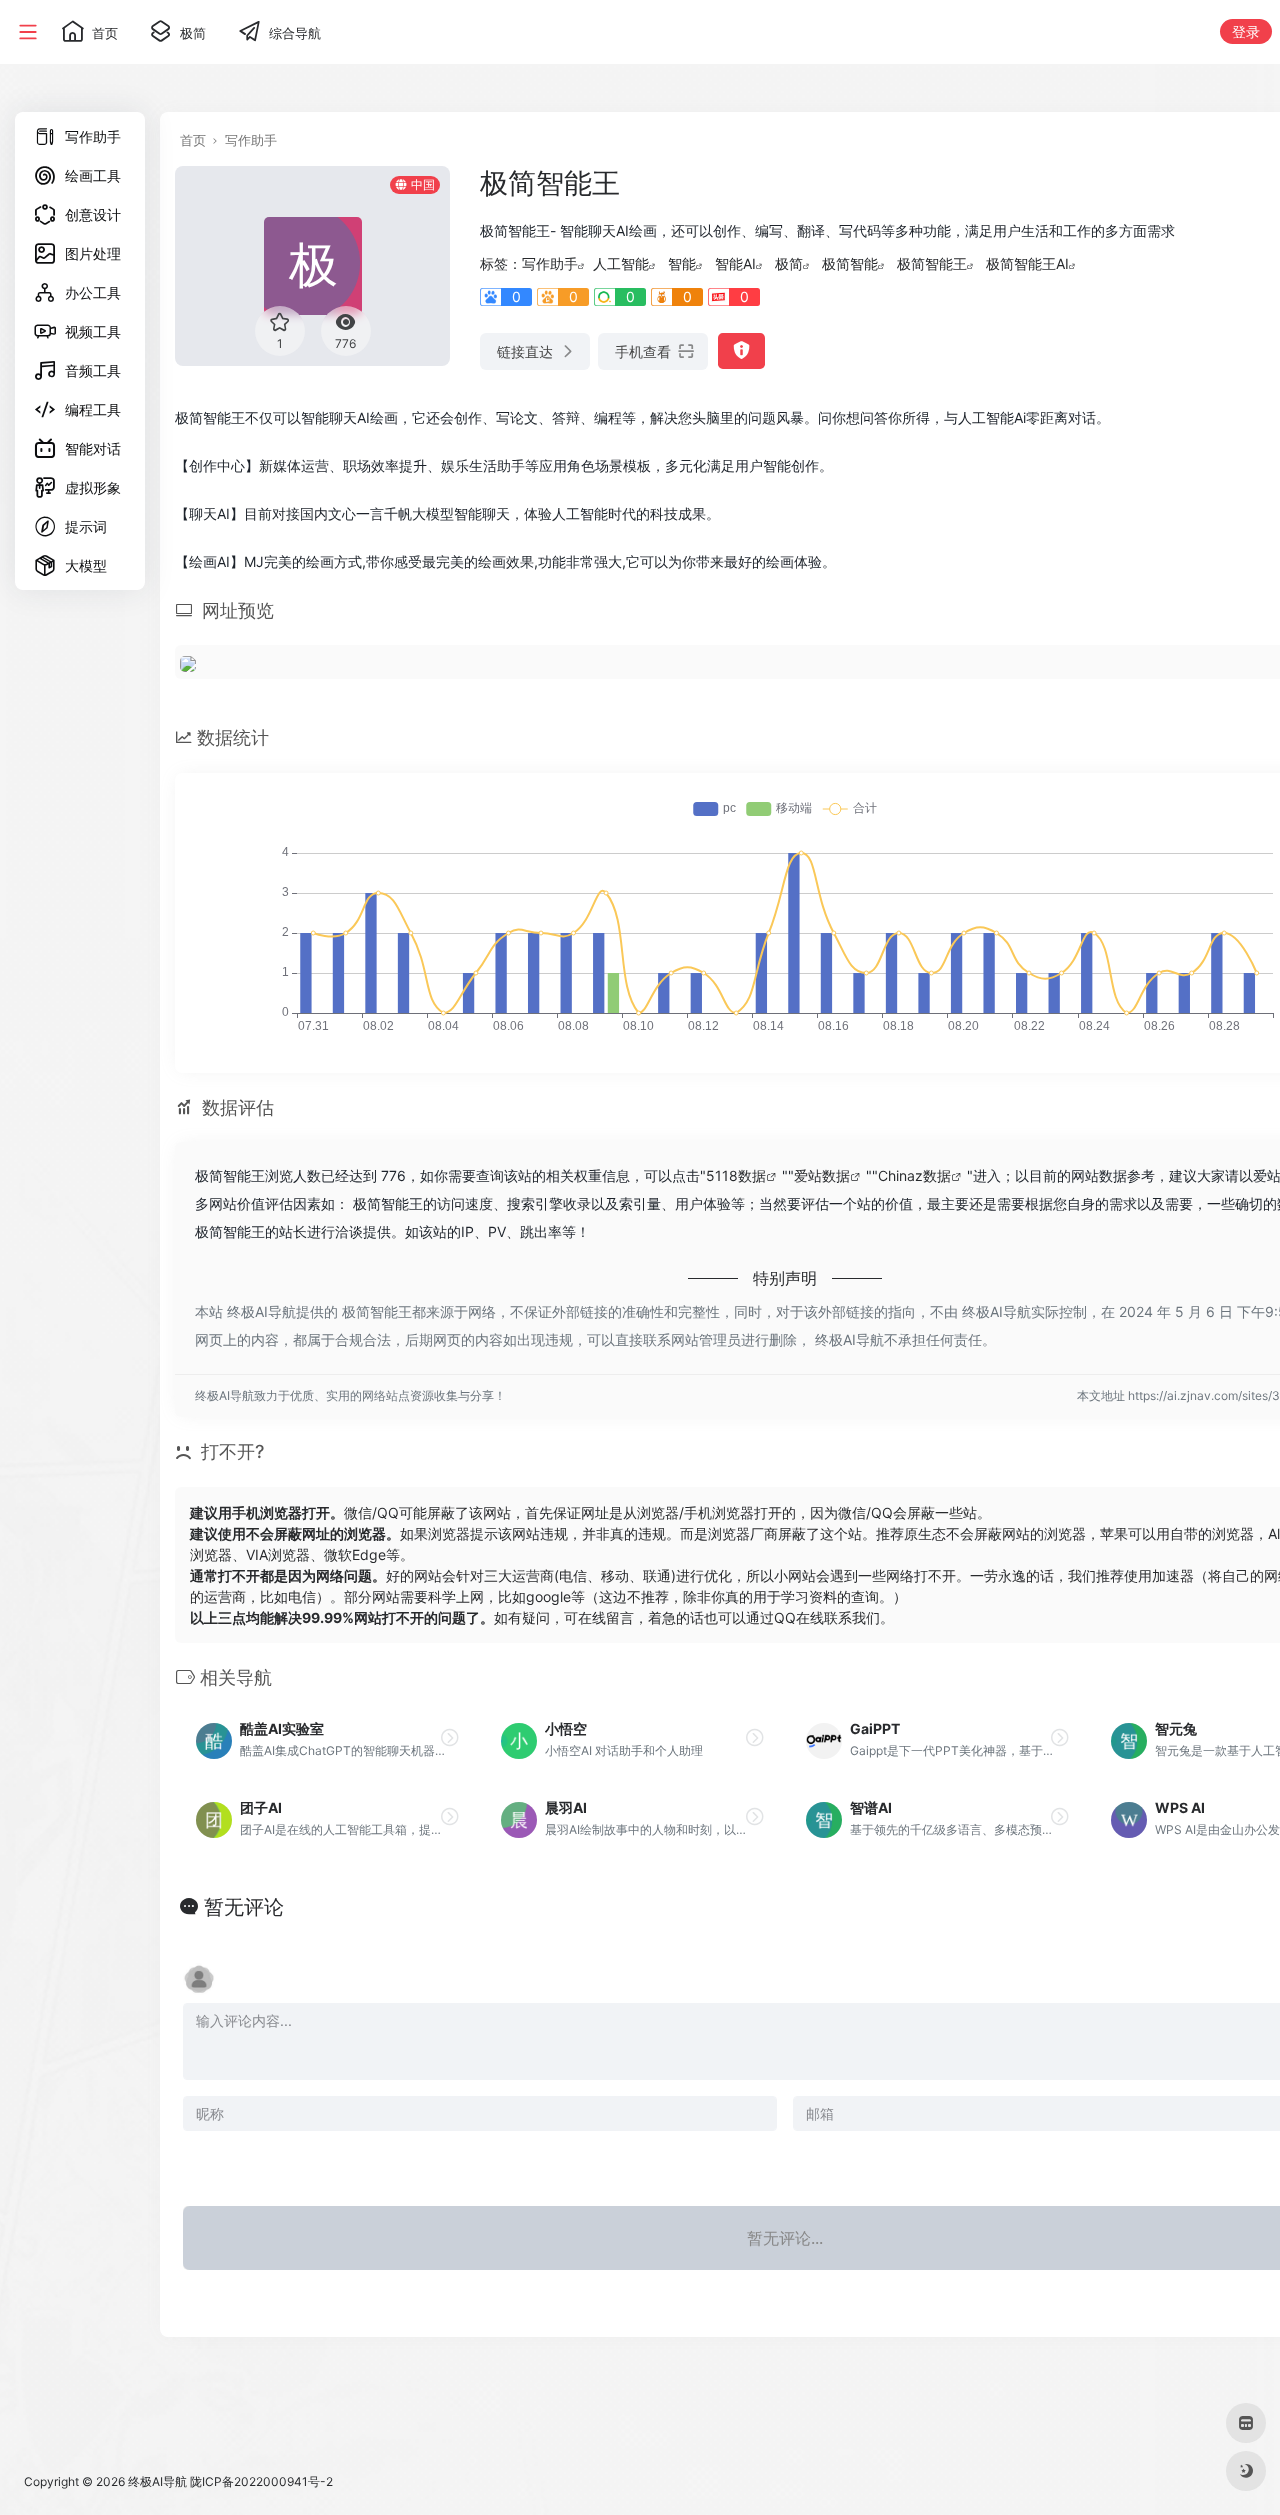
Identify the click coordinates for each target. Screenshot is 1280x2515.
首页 (193, 140)
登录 (1246, 31)
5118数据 (736, 1175)
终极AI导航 (157, 2481)
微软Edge (355, 1554)
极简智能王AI (1027, 263)
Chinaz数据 (914, 1175)
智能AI (735, 263)
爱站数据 (822, 1175)
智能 (682, 263)
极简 (789, 263)
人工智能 (621, 263)
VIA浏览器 (278, 1554)
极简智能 (850, 263)
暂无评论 (244, 1907)
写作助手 (251, 140)
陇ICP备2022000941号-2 (261, 2481)
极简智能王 (932, 263)
